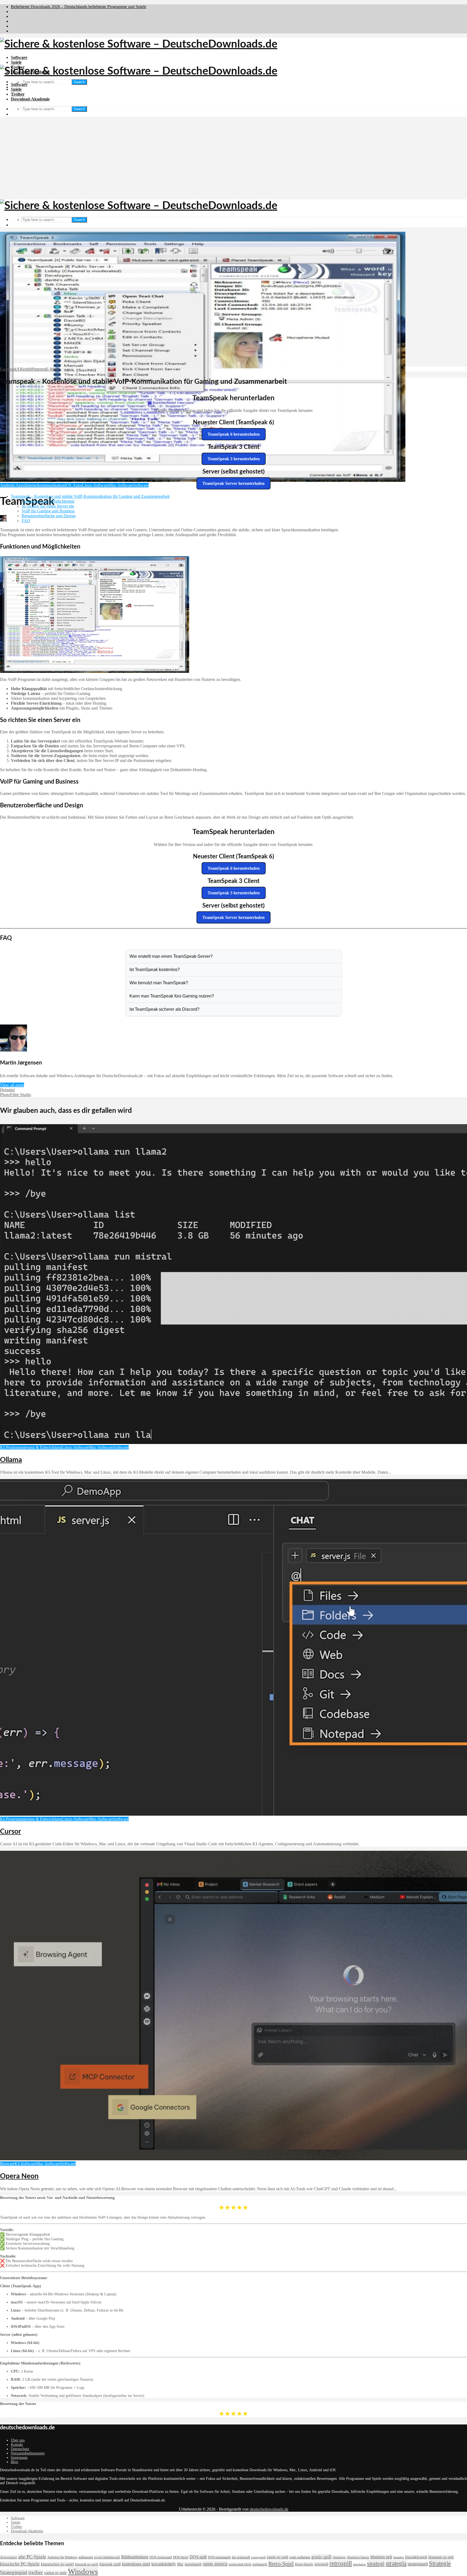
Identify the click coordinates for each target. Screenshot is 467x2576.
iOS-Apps (73, 485)
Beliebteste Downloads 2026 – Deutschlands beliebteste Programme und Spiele (79, 7)
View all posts (12, 1085)
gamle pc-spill (278, 2557)
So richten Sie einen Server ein (48, 506)
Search (79, 82)
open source (215, 2564)
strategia (396, 2563)
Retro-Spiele (304, 2564)
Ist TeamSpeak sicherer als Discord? (164, 1009)
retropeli (321, 2564)
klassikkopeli (416, 2557)
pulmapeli (260, 2564)
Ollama (11, 1460)
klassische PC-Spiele (20, 2564)
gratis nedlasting (300, 2557)
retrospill (341, 2563)
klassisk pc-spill (87, 2564)
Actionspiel (9, 2557)
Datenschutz (20, 2449)
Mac (180, 2564)
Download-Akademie (30, 99)
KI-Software (25, 2164)
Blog (14, 2462)
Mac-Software (121, 485)
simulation (359, 2565)
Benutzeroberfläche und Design (49, 516)
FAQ (26, 521)
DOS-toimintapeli (219, 2557)
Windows (83, 2571)
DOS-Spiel (181, 2557)
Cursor (11, 1832)
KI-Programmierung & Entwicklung (31, 1447)
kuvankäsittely (164, 2564)
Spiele (16, 62)
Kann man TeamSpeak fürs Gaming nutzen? (172, 996)
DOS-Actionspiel (161, 2557)
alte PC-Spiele (32, 2557)
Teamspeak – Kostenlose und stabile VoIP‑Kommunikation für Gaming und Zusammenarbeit (90, 496)
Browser (7, 2164)
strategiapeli (418, 2564)
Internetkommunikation (45, 485)
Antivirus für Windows (62, 2557)
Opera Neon (19, 2176)
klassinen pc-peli (441, 2557)
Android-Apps (12, 485)
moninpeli (193, 2564)
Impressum (19, 2458)
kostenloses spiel (136, 2564)
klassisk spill (110, 2564)
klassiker (399, 2557)
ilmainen (339, 2557)
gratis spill (321, 2557)
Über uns (18, 2440)
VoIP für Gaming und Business (48, 511)
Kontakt (17, 2445)
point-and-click (240, 2564)
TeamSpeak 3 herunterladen (234, 459)
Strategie (440, 2563)
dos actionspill (241, 2557)
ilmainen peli (381, 2557)
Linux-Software (95, 485)
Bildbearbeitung (135, 2557)
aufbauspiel (86, 2557)
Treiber (18, 94)
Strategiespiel (14, 2572)
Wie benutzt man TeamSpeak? (159, 983)
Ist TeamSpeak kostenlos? (155, 970)
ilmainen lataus (358, 2557)
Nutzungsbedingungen (28, 2453)
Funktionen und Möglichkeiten (48, 501)
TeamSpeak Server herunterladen (234, 483)
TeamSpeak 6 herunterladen (234, 434)
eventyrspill (258, 2557)
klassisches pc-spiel (57, 2564)
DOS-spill (198, 2557)
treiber (36, 2572)
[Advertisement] (234, 159)
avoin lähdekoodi (107, 2557)
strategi (376, 2563)
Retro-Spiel (281, 2564)
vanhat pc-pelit (55, 2573)
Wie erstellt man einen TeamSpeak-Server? (171, 956)
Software (19, 57)
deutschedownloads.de (269, 2509)
